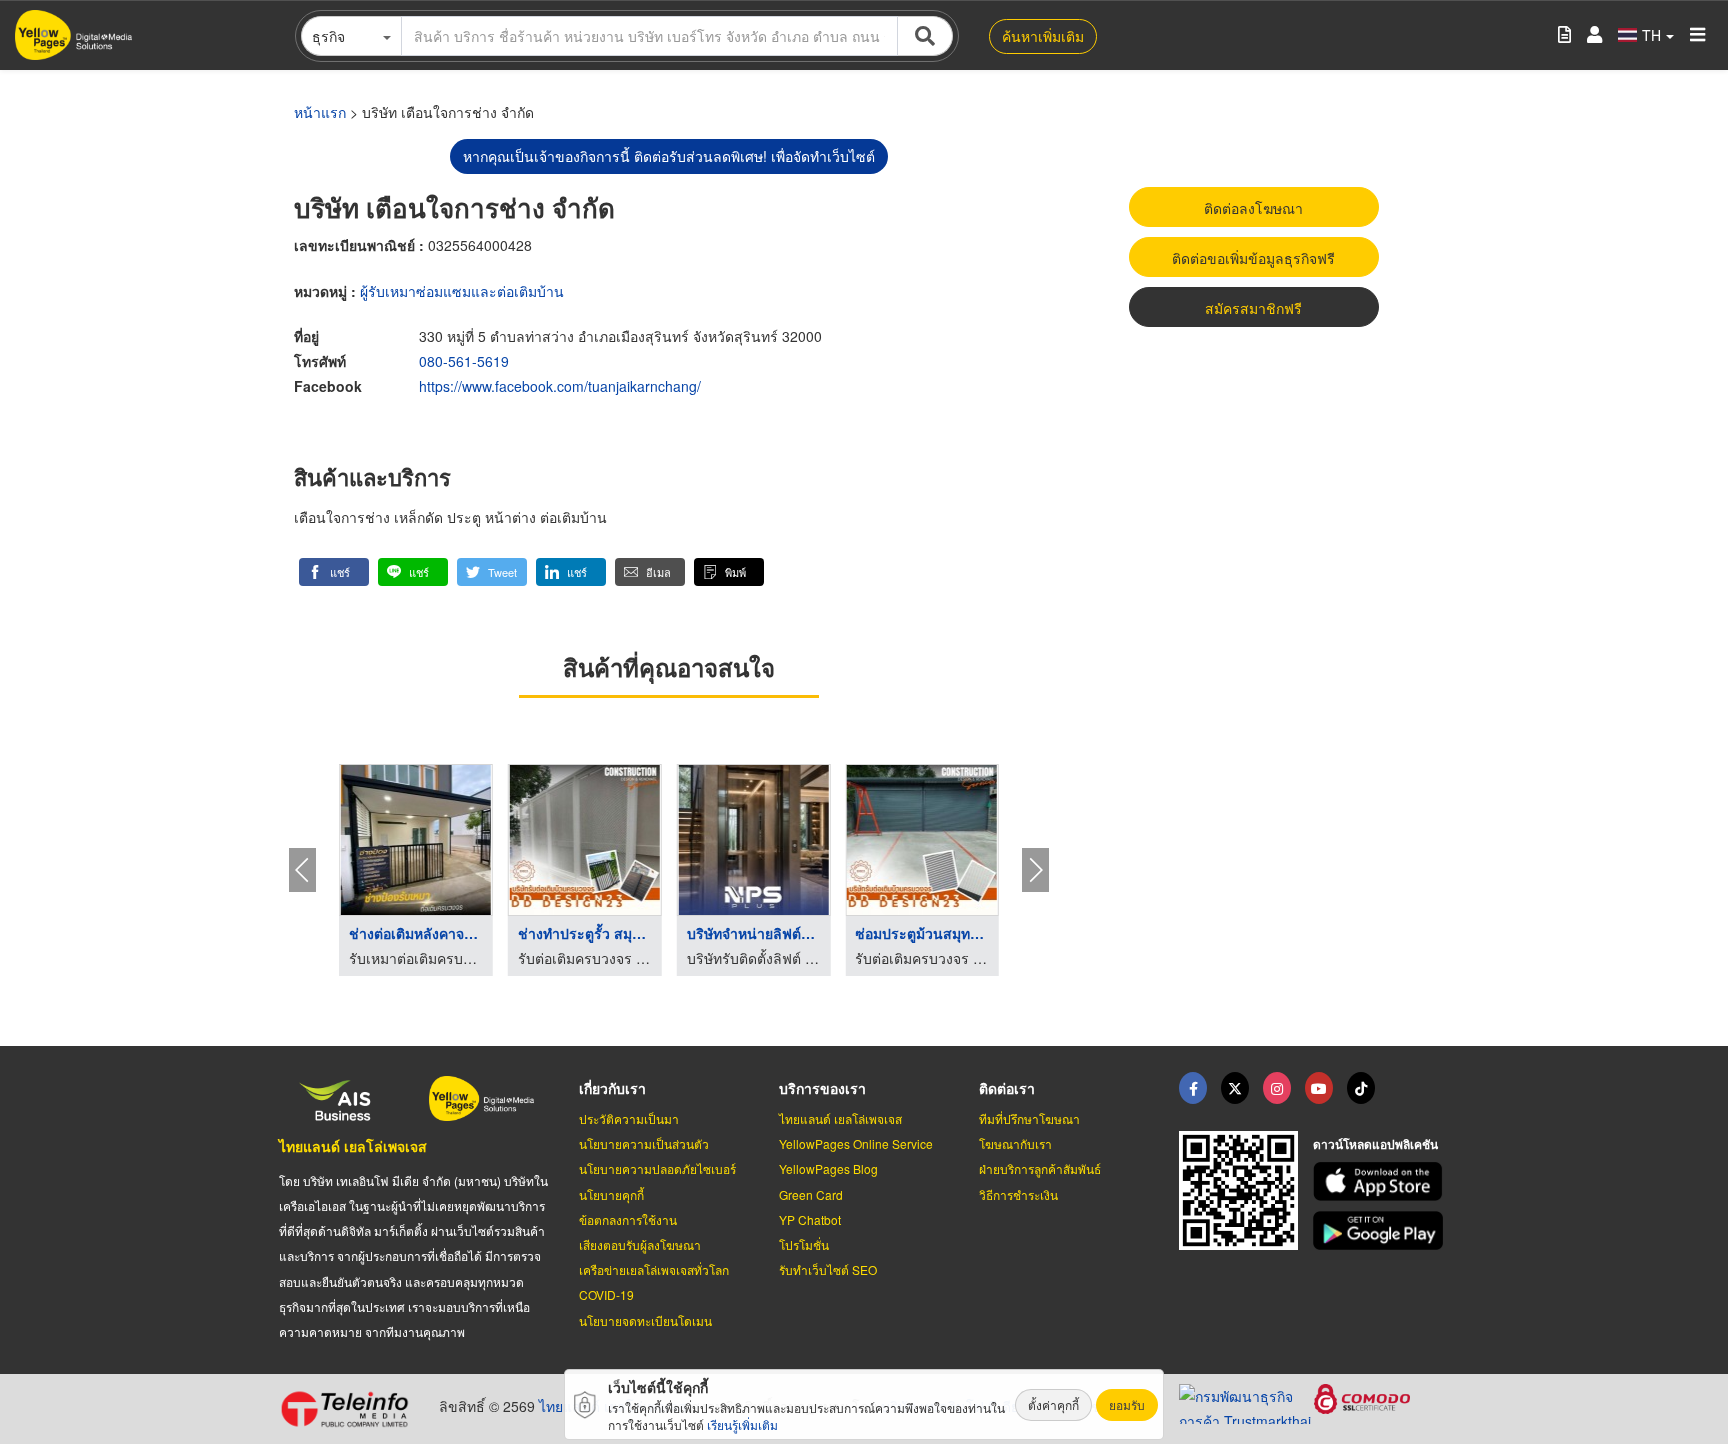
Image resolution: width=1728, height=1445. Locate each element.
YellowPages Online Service (856, 1143)
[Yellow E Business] (1193, 1088)
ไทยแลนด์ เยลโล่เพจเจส (353, 1146)
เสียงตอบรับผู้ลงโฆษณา (640, 1244)
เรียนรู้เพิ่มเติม (742, 1424)
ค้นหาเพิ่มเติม (1043, 36)
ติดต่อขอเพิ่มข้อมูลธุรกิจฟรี (1253, 258)
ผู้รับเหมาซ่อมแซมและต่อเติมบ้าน (462, 291)
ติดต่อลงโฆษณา (1253, 208)
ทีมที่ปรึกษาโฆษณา (1029, 1118)
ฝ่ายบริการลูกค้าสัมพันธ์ (1040, 1168)
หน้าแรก (320, 112)
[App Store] (1381, 1181)
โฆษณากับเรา (1015, 1143)
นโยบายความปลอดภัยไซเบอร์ (657, 1168)
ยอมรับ (1127, 1404)
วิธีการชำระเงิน (1018, 1194)
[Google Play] (1381, 1230)
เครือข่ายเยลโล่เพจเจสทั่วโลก (654, 1269)
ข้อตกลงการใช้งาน (628, 1219)
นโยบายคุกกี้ (611, 1194)
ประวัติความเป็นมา (629, 1118)
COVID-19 (606, 1294)
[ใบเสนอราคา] (1564, 35)
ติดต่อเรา (1007, 1088)
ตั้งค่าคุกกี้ (1053, 1404)
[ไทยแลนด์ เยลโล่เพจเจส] (1235, 1088)
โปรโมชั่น (804, 1244)
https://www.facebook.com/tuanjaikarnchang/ (560, 386)
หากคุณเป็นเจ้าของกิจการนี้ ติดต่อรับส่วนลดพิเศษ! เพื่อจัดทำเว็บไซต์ (669, 156)
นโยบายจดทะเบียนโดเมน (645, 1320)
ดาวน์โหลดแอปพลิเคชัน (1375, 1144)
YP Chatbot (810, 1219)
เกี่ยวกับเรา (612, 1088)
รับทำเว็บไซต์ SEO (828, 1269)
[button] (334, 572)
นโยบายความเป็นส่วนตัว (644, 1143)
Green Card (811, 1194)
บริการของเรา (822, 1088)
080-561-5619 (464, 361)
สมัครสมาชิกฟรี (1253, 308)
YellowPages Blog (828, 1168)
